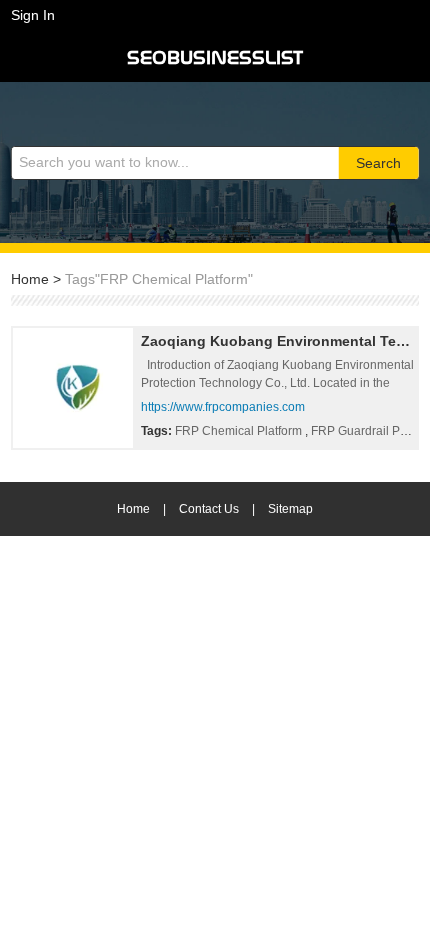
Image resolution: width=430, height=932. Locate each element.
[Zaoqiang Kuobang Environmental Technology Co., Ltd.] (73, 388)
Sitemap (290, 509)
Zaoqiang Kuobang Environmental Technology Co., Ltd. (278, 341)
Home (30, 279)
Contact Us (209, 509)
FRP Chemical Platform (240, 431)
